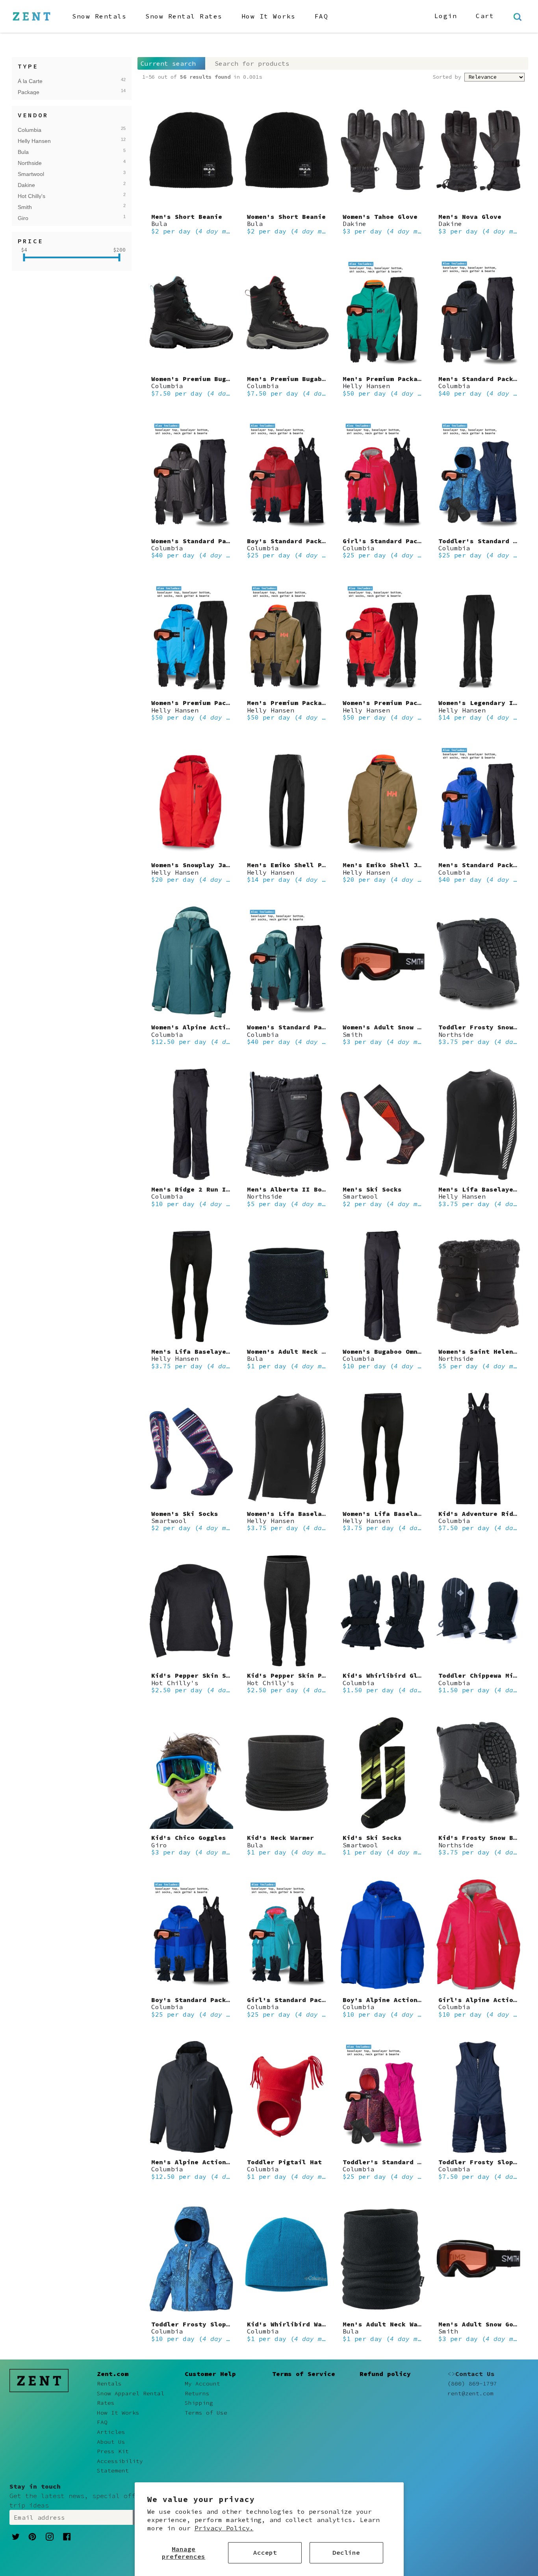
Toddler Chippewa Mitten (484, 1675)
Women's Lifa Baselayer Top (298, 1514)
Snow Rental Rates (184, 16)
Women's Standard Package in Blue (310, 1027)
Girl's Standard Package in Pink (404, 541)
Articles (111, 2432)
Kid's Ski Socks (372, 1838)
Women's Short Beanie (286, 217)
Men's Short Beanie (187, 217)
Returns (197, 2393)
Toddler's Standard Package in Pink (410, 2162)
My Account (202, 2384)
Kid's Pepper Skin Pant (290, 1675)
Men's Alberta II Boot (288, 1189)
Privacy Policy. (224, 2528)
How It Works (269, 16)
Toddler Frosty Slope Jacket (204, 2324)
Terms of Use (206, 2413)
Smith (62, 207)
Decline (346, 2552)
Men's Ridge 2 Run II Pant (200, 1189)
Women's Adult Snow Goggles (394, 1027)
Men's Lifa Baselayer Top (486, 1189)
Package (62, 92)
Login (446, 16)
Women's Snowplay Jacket (197, 865)
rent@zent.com (470, 2393)
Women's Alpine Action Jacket (206, 1027)
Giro (62, 218)
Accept (265, 2552)
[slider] (24, 257)
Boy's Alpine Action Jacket (394, 2000)
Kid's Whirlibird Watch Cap (298, 2324)
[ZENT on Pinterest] (32, 2536)
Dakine (62, 185)
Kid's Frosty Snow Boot (482, 1838)
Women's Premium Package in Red (402, 703)
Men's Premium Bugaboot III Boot (308, 379)
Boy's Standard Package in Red (304, 541)
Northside (62, 163)
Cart (485, 16)
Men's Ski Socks (372, 1189)
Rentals (109, 2384)
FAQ (322, 16)
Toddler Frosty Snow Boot (486, 1027)
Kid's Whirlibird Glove (386, 1675)
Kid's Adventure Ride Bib (486, 1514)
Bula (62, 152)
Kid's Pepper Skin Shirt (197, 1675)
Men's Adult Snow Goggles (486, 2324)
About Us (111, 2442)
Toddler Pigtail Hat (284, 2162)
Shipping (199, 2403)
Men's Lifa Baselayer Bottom (204, 1351)
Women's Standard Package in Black (216, 541)
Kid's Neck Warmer (280, 1838)
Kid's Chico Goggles (189, 1838)
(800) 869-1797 (472, 2384)
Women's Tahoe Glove (380, 217)
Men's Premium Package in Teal (400, 379)
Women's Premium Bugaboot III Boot (216, 379)
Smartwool (62, 174)
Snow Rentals (99, 16)
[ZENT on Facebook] (67, 2536)
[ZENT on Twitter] (16, 2536)
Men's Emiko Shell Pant (290, 865)
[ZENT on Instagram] (50, 2536)
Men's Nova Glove (470, 217)
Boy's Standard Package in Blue (210, 2000)
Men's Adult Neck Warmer (388, 2324)
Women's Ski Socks (185, 1514)
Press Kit (113, 2451)
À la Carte (62, 81)
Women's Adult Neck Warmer (296, 1351)
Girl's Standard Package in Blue (308, 2000)
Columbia (62, 130)
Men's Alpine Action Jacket (202, 2162)
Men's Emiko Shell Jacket (390, 865)
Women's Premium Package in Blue (212, 703)
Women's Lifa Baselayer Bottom (400, 1514)
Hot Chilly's (62, 196)
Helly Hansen (62, 141)
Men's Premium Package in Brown (306, 703)
